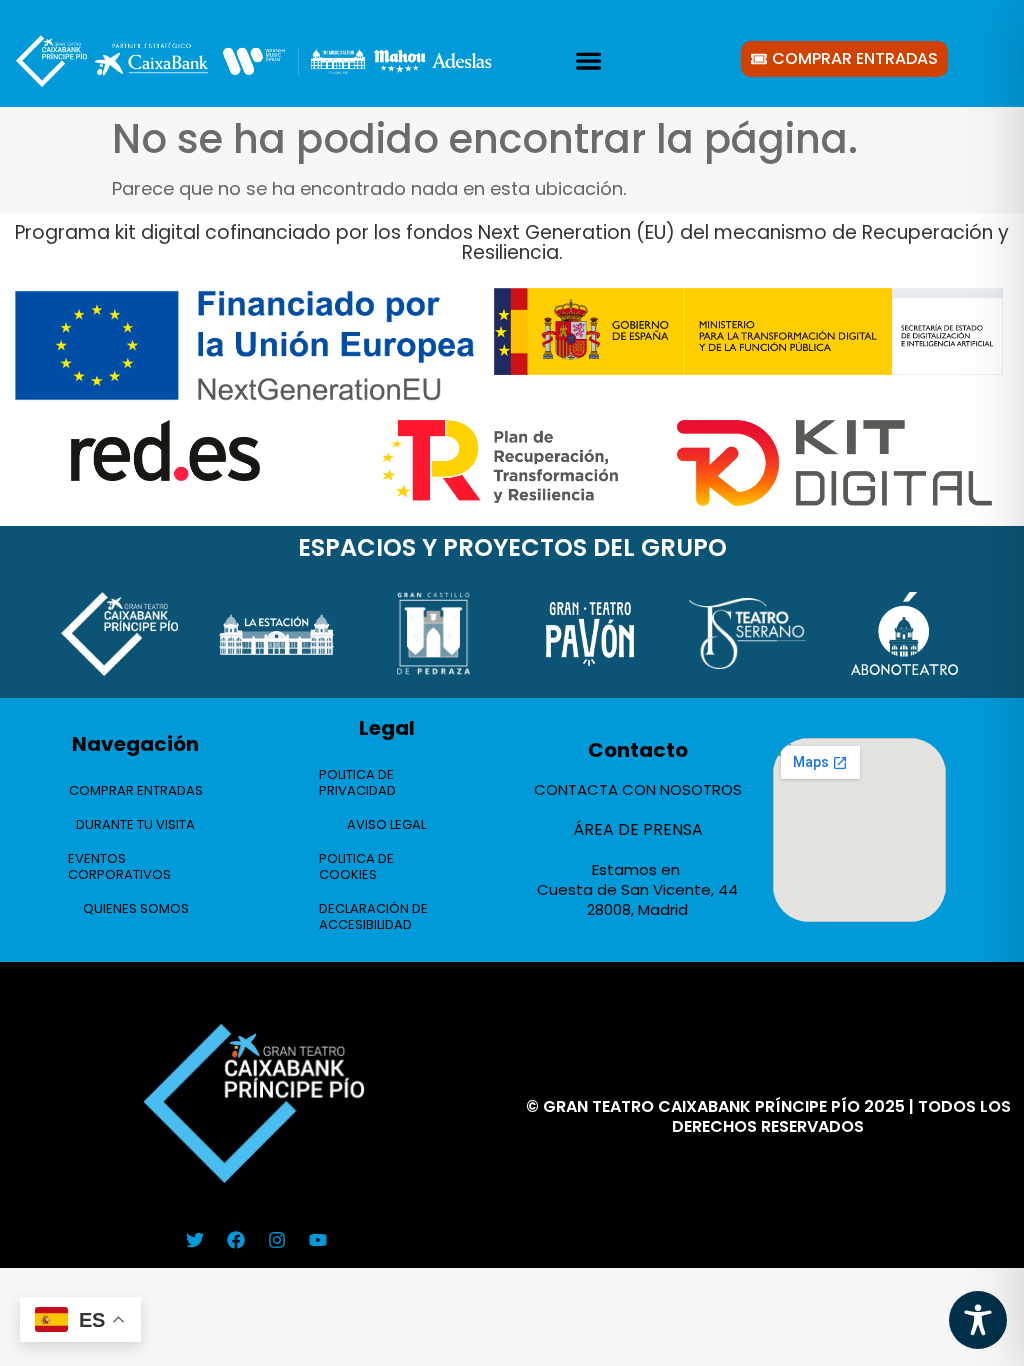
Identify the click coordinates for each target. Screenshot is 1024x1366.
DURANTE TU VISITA (135, 824)
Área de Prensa (638, 829)
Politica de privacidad (357, 782)
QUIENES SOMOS (136, 908)
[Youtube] (318, 1240)
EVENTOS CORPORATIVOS (119, 866)
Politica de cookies (356, 866)
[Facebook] (236, 1240)
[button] (588, 61)
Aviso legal (386, 824)
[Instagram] (277, 1240)
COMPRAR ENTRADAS (136, 790)
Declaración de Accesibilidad (373, 916)
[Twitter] (195, 1240)
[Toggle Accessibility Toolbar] (978, 1320)
